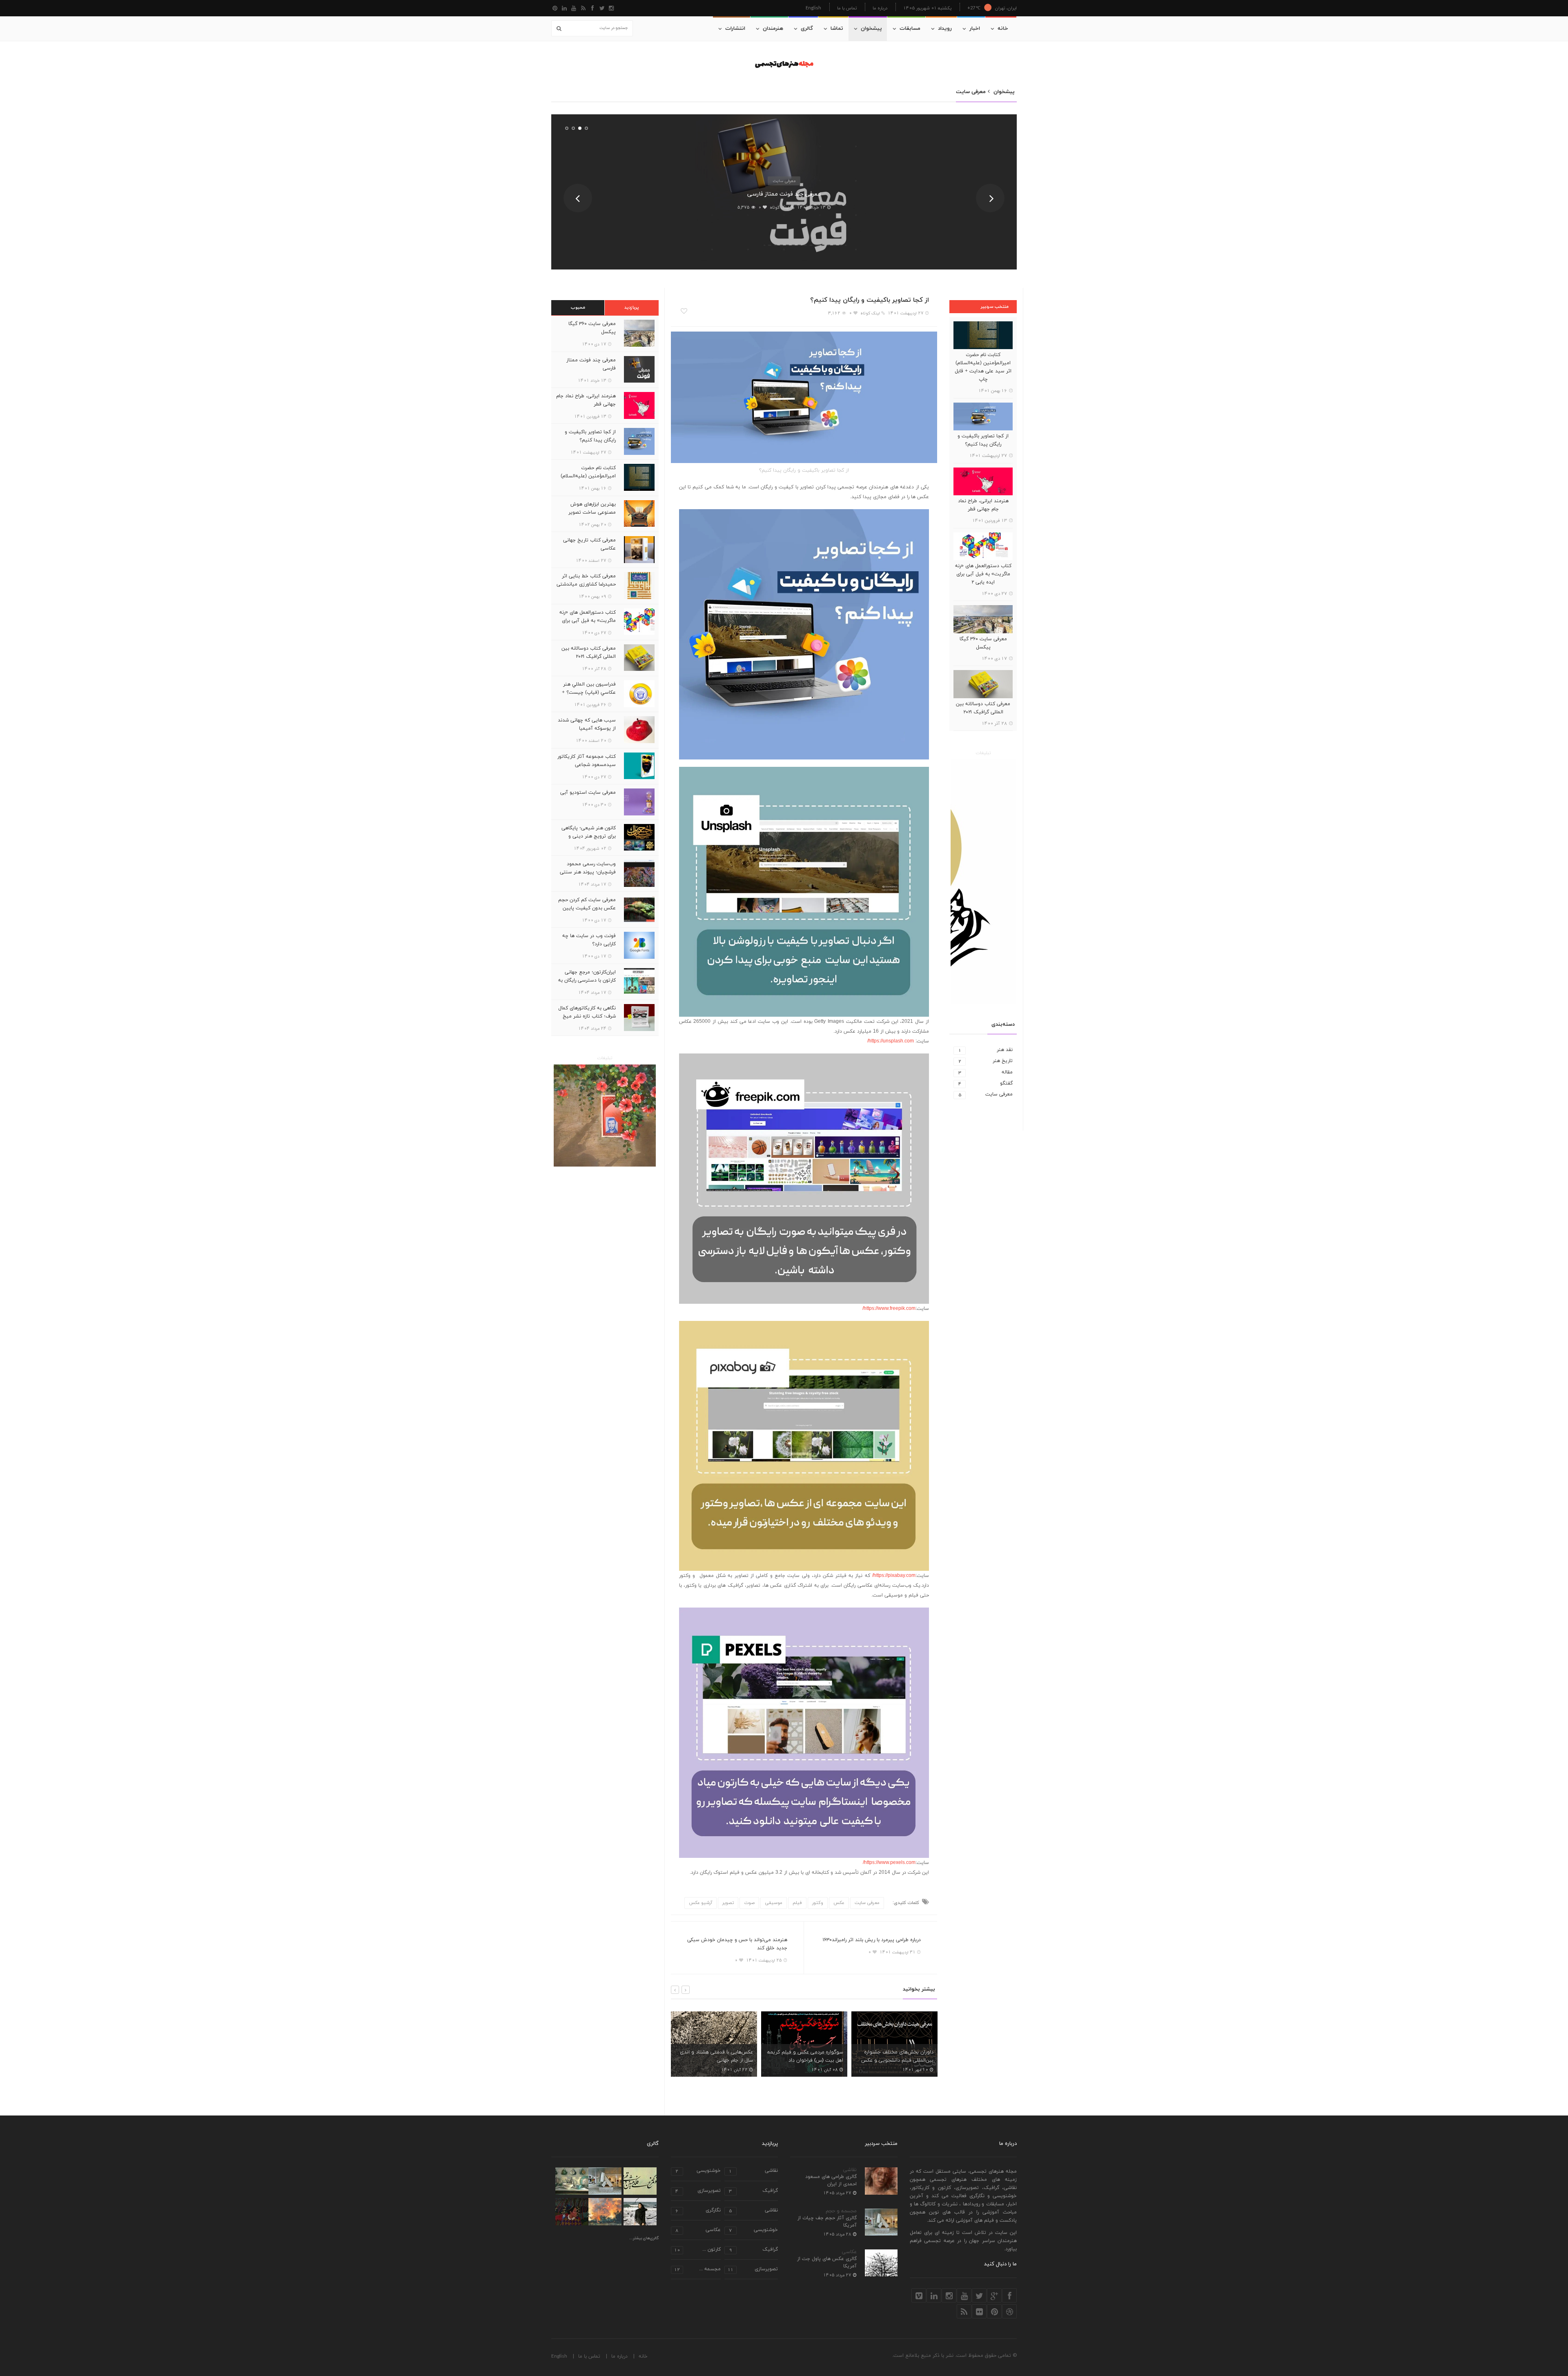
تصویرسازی (698, 2191)
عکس (839, 1903)
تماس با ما (847, 8)
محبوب (578, 307)
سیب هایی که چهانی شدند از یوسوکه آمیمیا (587, 724)
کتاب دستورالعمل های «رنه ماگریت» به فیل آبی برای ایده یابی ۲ (983, 574)
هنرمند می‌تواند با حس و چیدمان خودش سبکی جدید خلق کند (737, 1944)
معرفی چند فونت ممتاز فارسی (591, 364)
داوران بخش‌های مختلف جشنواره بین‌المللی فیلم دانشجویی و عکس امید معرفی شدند (807, 2060)
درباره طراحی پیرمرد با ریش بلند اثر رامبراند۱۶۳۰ (872, 1940)
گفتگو (986, 1083)
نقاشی (850, 2170)
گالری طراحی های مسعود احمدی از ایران (831, 2180)
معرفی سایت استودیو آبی (588, 793)
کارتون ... (697, 2250)
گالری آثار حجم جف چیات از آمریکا (827, 2222)
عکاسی (849, 2252)
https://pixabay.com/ (894, 1576)
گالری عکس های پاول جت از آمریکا (827, 2262)
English (813, 8)
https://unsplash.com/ (891, 1041)
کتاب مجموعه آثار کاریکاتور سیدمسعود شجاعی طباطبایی (587, 765)
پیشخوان (871, 29)
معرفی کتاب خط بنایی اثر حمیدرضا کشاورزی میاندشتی (586, 580)
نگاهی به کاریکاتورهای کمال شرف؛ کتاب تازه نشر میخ (587, 1012)
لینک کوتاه (776, 207)
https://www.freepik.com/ (889, 1309)
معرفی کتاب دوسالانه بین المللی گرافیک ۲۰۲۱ (983, 708)
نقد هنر (986, 1050)
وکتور (818, 1903)
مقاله (986, 1072)
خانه (1003, 29)
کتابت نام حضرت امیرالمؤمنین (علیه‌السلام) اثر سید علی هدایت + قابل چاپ (983, 367)
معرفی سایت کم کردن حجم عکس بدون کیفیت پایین (587, 904)
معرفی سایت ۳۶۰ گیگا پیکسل (983, 643)
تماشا (837, 29)
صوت (749, 1903)
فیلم (797, 1903)
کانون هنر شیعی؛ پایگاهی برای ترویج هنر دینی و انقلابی (589, 836)
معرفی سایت (784, 181)
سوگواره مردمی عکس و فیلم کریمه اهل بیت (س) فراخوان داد (715, 2056)
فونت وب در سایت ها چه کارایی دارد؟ (589, 940)
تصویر (728, 1903)
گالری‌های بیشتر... (644, 2238)
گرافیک (753, 2191)
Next (990, 198)
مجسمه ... (697, 2270)
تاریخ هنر (986, 1061)
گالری (807, 29)
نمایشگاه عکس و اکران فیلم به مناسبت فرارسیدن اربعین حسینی (899, 2056)
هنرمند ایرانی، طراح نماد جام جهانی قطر (983, 505)
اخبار (975, 29)
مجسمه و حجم (841, 2211)
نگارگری (698, 2211)
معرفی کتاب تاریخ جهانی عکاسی (589, 544)
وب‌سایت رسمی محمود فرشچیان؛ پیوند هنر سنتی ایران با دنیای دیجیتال (588, 872)
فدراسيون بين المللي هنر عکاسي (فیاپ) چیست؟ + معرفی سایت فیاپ (589, 693)
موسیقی (774, 1903)
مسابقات (910, 29)
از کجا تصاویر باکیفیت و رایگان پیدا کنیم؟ (784, 194)
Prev (578, 198)
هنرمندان (773, 29)
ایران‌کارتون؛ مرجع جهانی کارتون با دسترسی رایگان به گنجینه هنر (587, 980)
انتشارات (735, 29)
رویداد (945, 29)
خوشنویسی (698, 2171)
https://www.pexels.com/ (889, 1863)
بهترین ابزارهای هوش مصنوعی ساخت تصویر (592, 508)
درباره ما (880, 8)
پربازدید (632, 307)
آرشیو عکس (700, 1903)
